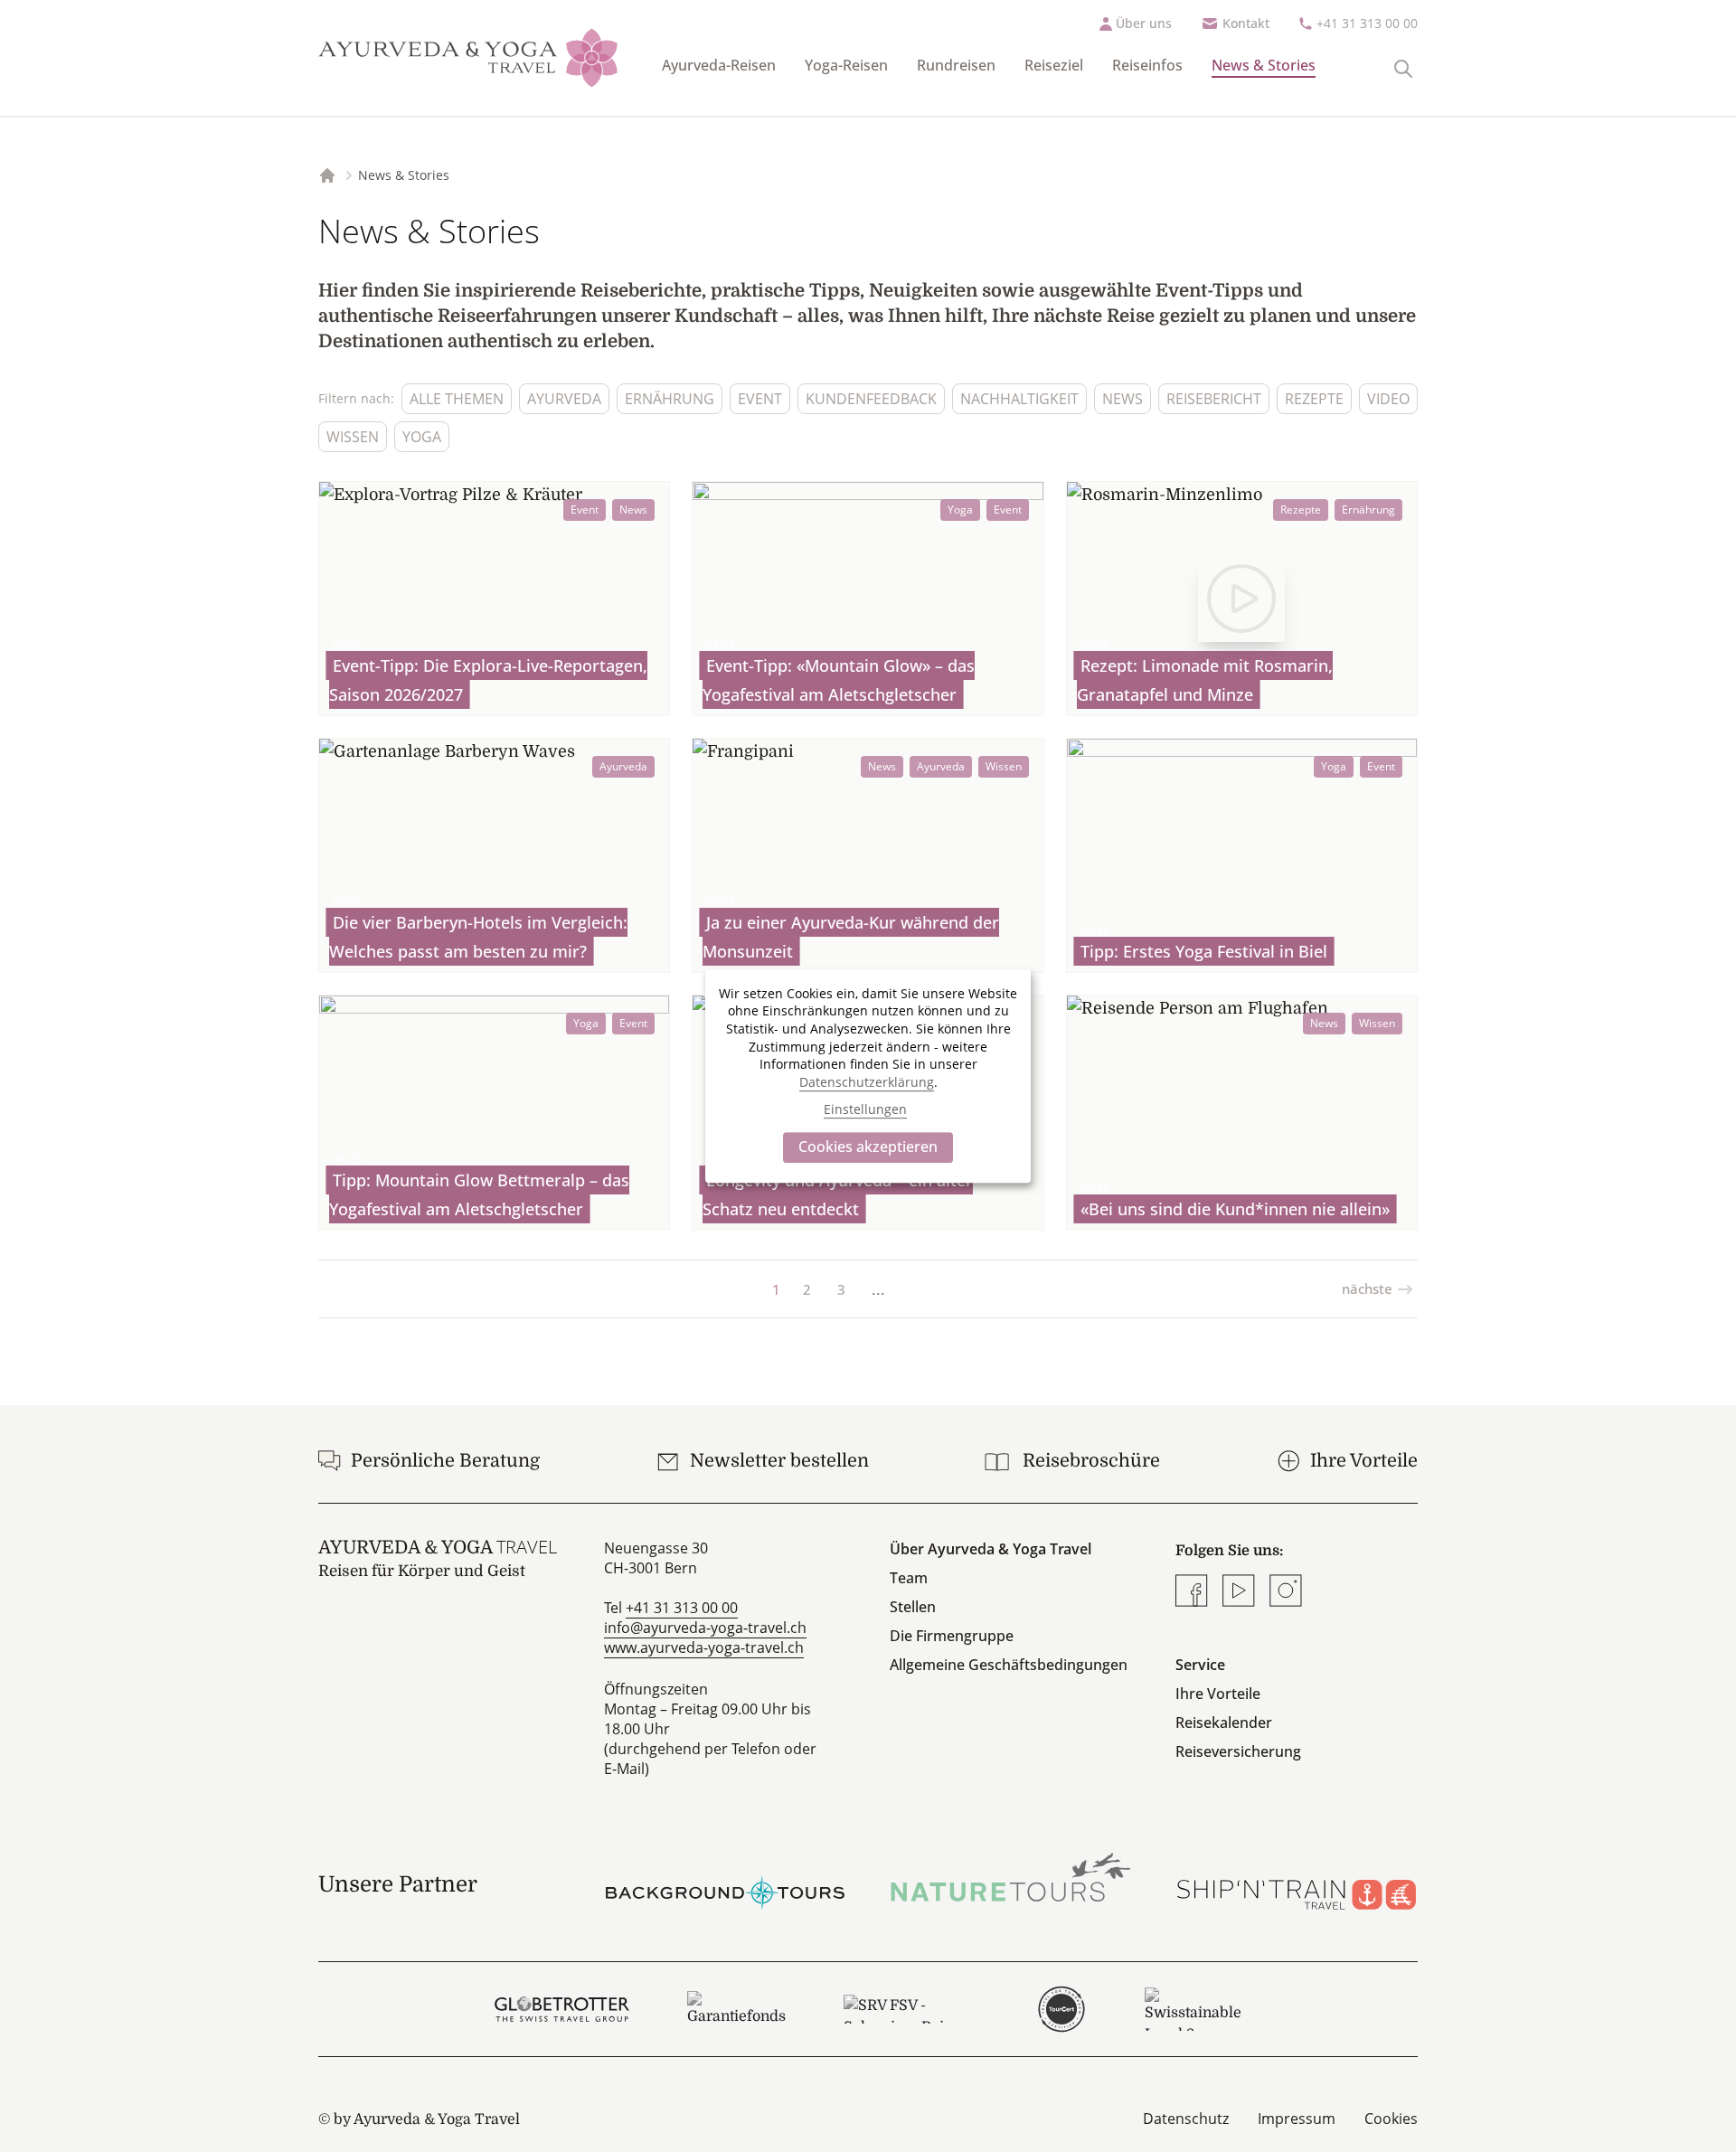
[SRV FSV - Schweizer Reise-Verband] (911, 2009)
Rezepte (1314, 399)
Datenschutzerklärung (867, 1082)
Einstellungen (865, 1109)
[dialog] (868, 1076)
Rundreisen (956, 65)
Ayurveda (564, 399)
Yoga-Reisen (846, 65)
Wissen (353, 437)
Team (909, 1578)
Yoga (422, 437)
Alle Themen (457, 399)
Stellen (913, 1607)
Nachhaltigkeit (1019, 399)
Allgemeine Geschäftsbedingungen (1009, 1665)
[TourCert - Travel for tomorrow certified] (1061, 2009)
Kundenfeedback (871, 399)
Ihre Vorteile (1218, 1694)
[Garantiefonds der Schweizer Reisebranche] (736, 2009)
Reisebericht (1214, 399)
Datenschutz (1186, 2119)
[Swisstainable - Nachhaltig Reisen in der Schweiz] (1193, 2009)
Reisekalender (1224, 1723)
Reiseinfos (1147, 65)
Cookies (1391, 2119)
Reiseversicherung (1238, 1751)
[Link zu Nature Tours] (1011, 1877)
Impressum (1297, 2119)
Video (1388, 399)
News (1123, 399)
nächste (1367, 1288)
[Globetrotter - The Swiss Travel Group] (562, 2009)
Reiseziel (1054, 65)
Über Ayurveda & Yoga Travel (991, 1549)
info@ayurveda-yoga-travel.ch (705, 1628)
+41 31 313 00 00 (1367, 23)
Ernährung (670, 399)
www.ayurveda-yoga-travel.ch (704, 1647)
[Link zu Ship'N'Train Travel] (1297, 1884)
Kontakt (1246, 23)
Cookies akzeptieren (868, 1147)
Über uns (1144, 23)
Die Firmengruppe (952, 1636)
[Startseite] (468, 58)
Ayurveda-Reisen (719, 65)
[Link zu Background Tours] (725, 1884)
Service (1200, 1665)
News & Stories (1264, 65)
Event (760, 399)
